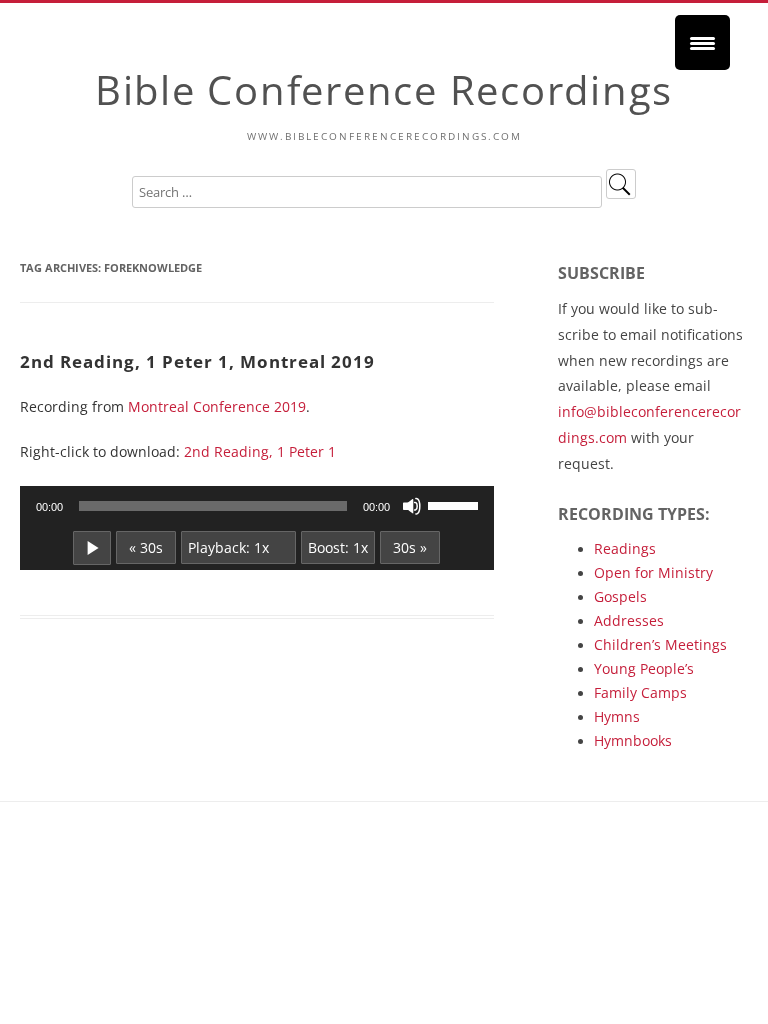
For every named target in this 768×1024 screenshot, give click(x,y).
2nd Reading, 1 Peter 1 (260, 451)
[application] (257, 506)
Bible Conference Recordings (384, 89)
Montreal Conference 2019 (217, 406)
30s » (410, 547)
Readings (625, 548)
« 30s (146, 547)
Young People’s (644, 668)
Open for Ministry (653, 572)
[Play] (92, 548)
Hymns (617, 716)
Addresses (629, 620)
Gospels (620, 596)
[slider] (456, 504)
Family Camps (640, 692)
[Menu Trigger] (702, 42)
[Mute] (412, 506)
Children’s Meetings (660, 644)
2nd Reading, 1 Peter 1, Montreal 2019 (197, 361)
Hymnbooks (633, 740)
